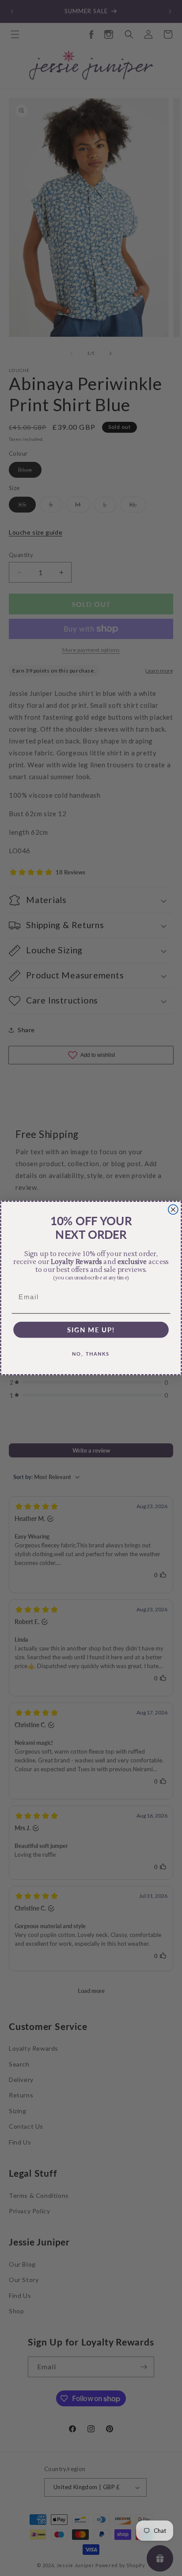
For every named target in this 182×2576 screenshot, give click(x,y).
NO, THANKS (91, 1354)
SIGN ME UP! (91, 1329)
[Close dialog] (173, 1209)
